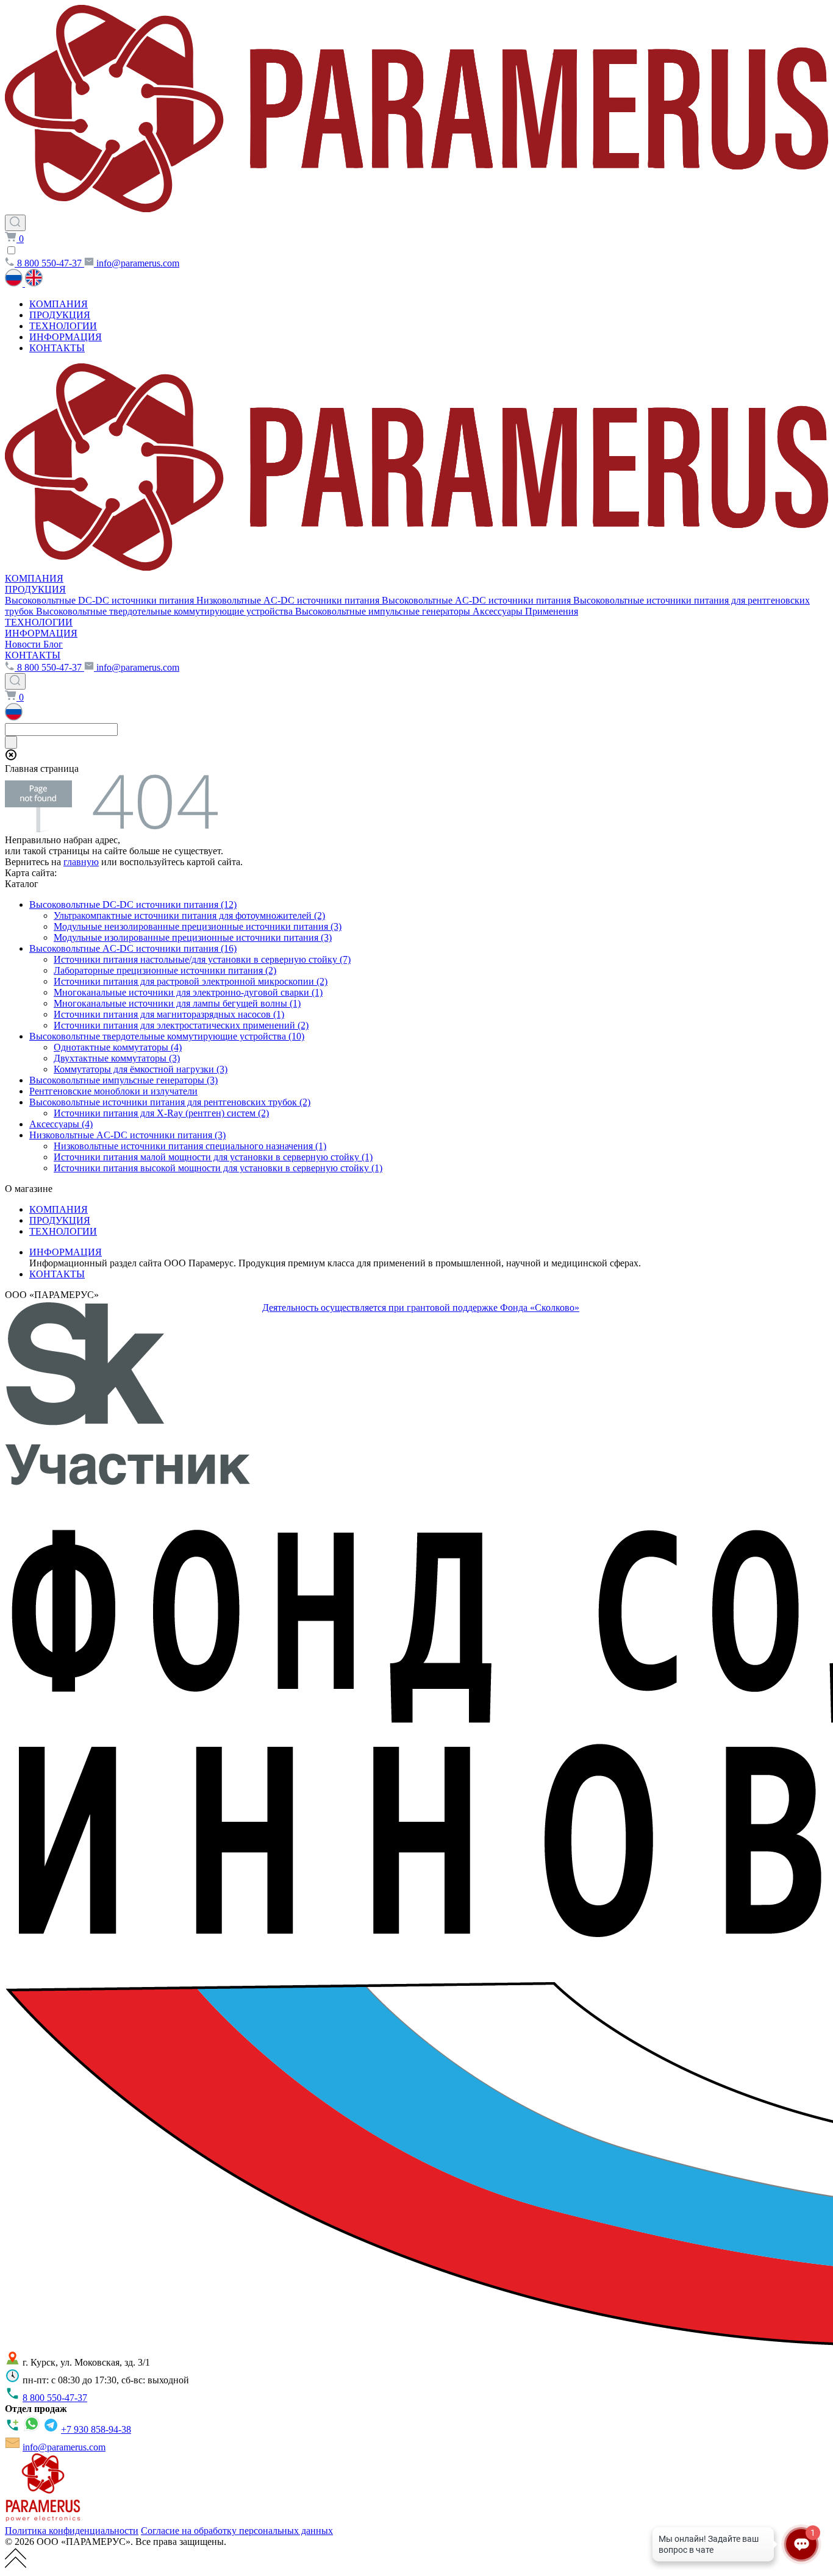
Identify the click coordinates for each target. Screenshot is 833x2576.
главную (81, 862)
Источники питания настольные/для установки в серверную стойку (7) (202, 959)
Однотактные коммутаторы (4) (118, 1047)
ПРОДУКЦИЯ (60, 315)
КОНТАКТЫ (57, 348)
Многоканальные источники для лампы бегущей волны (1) (177, 1003)
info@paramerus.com (64, 2447)
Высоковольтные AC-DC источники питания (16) (133, 948)
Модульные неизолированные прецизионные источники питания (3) (198, 926)
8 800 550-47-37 (55, 2398)
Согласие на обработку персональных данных (237, 2531)
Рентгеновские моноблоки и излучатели (113, 1091)
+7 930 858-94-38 (96, 2429)
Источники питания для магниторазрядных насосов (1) (169, 1014)
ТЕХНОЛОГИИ (63, 326)
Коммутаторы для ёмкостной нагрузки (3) (141, 1069)
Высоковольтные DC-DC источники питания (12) (133, 904)
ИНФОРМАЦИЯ (66, 337)
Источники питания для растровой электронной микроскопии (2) (191, 981)
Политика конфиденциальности (72, 2531)
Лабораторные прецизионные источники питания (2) (165, 970)
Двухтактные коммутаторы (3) (117, 1058)
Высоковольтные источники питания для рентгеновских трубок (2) (170, 1102)
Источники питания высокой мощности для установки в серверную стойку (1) (218, 1168)
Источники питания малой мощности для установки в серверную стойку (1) (213, 1157)
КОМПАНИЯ (59, 304)
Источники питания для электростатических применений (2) (181, 1025)
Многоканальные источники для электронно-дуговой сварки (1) (188, 992)
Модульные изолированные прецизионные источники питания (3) (193, 937)
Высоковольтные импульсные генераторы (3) (123, 1080)
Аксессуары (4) (61, 1124)
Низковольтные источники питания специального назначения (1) (190, 1146)
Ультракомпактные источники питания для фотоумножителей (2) (189, 915)
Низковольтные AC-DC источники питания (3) (127, 1135)
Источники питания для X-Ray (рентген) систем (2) (161, 1113)
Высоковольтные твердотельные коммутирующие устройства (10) (167, 1036)
